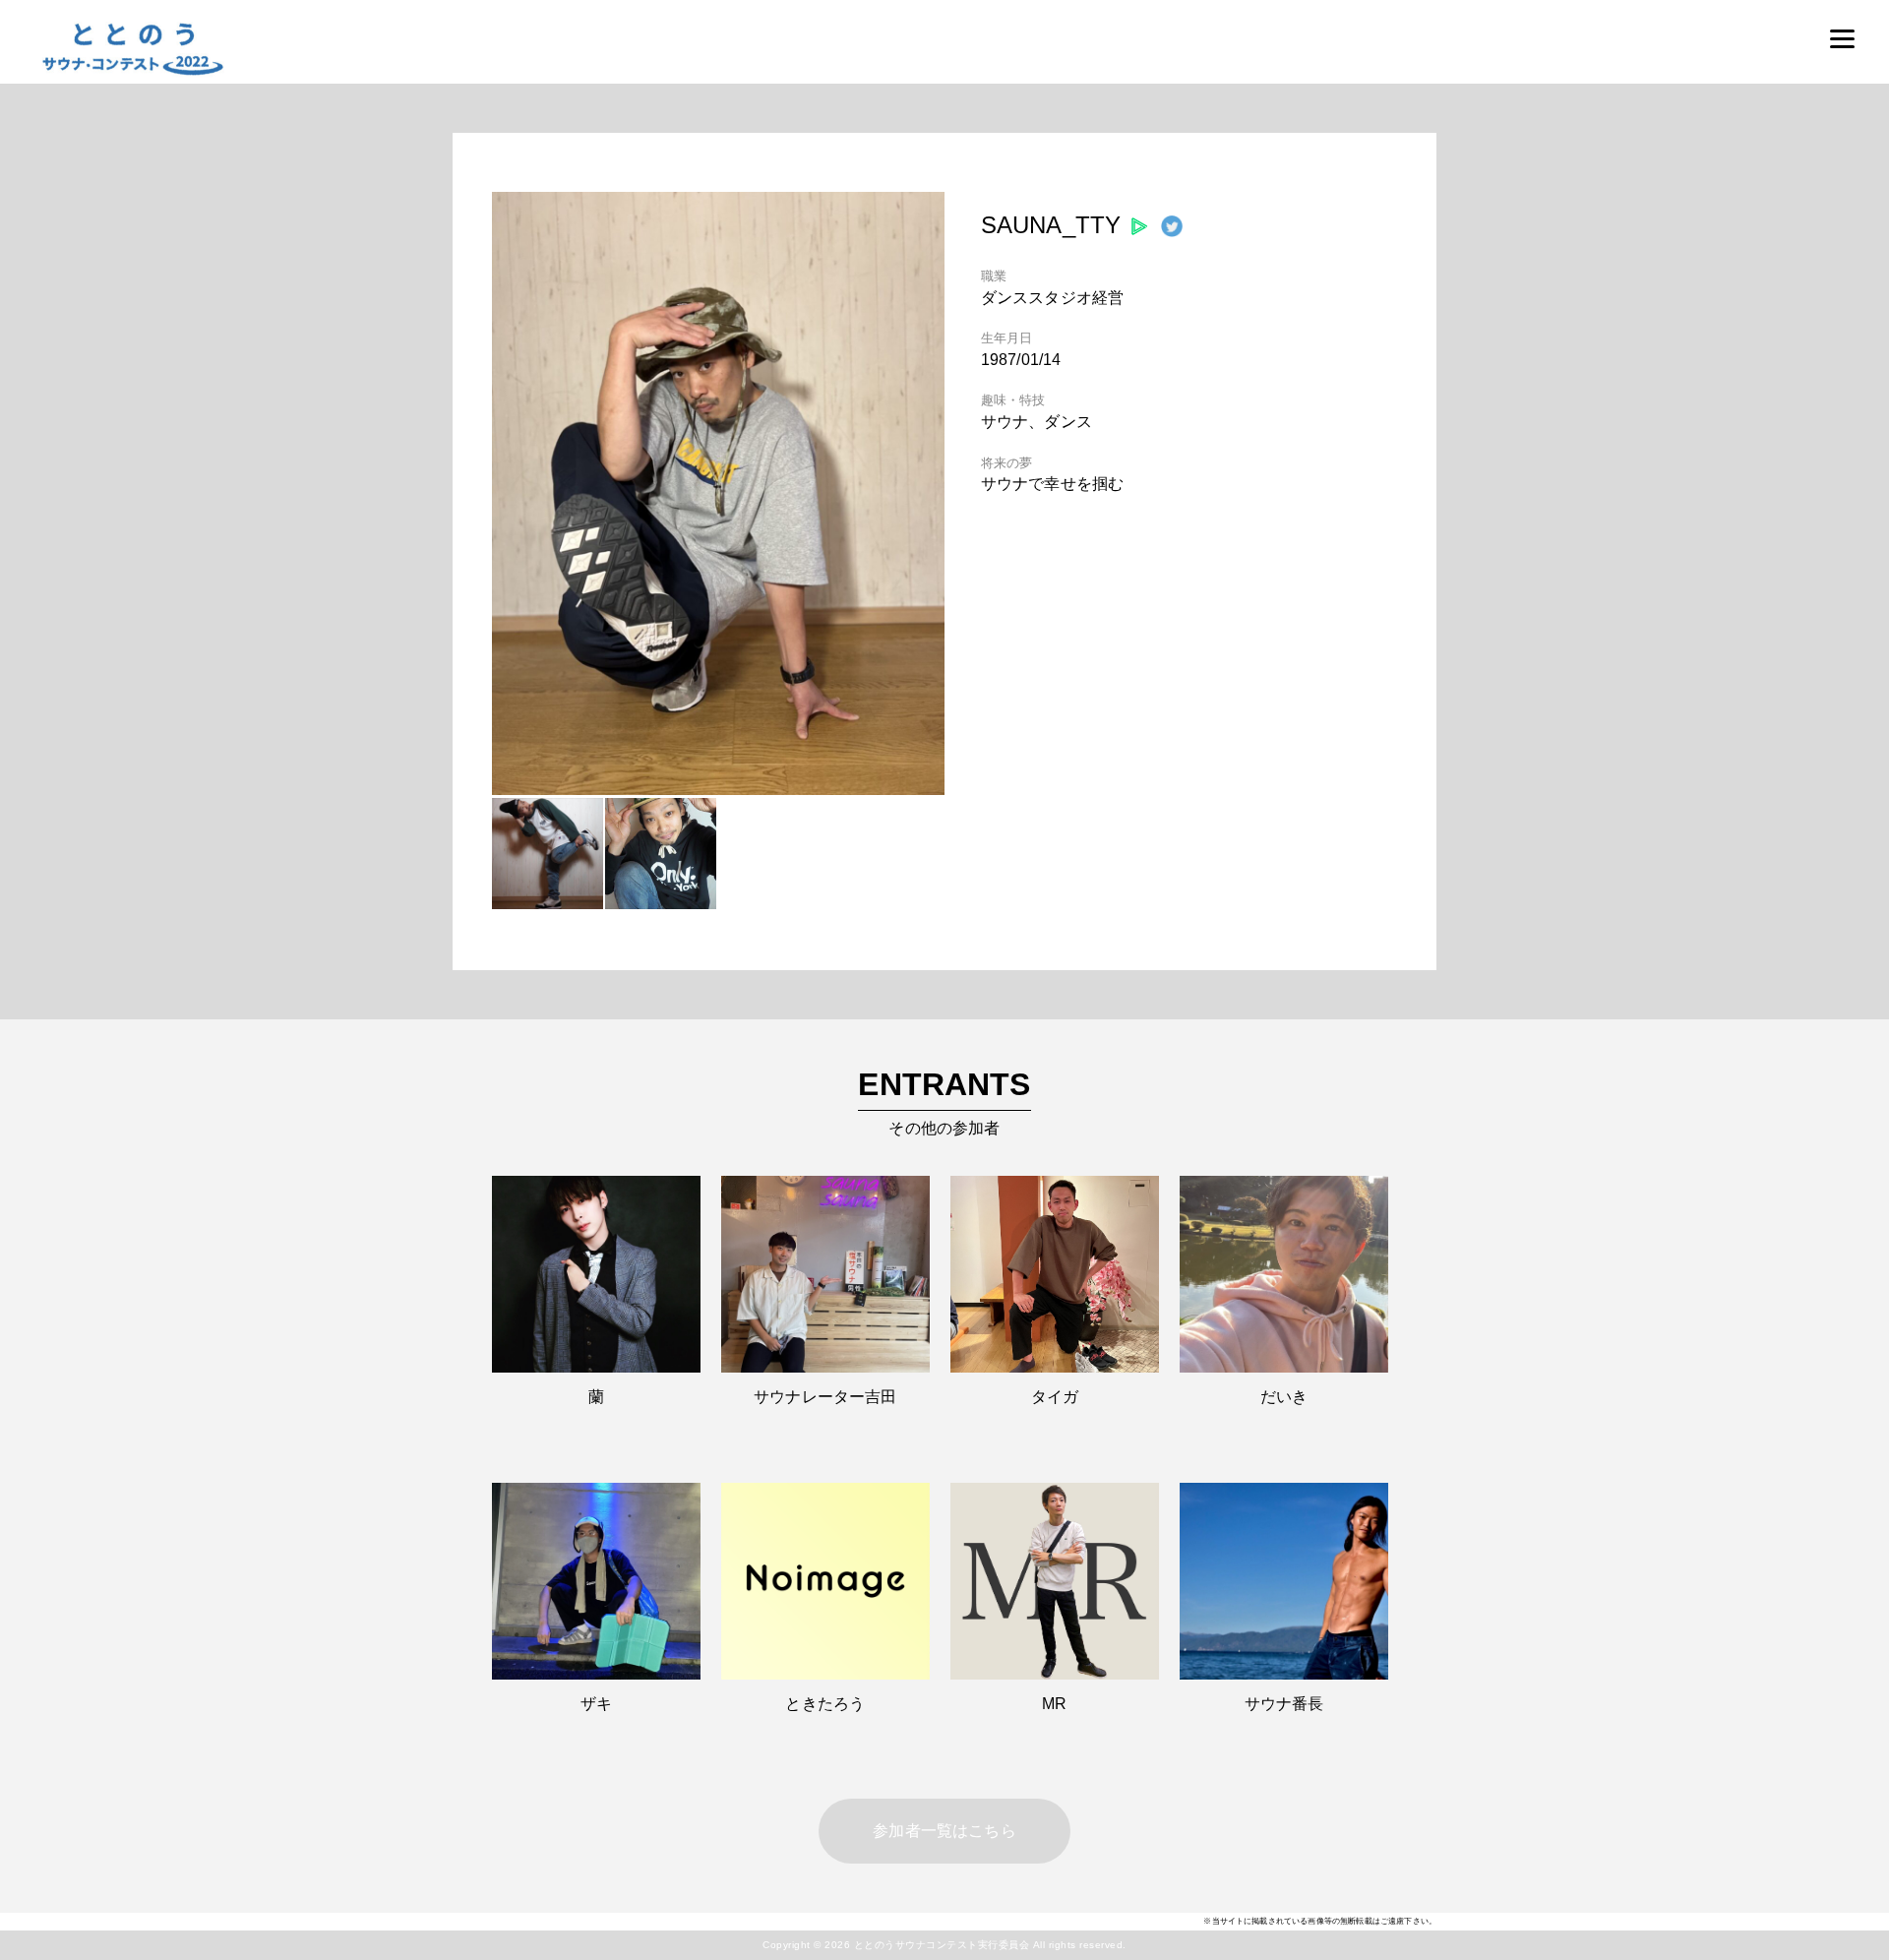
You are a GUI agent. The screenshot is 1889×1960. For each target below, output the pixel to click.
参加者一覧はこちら (944, 1831)
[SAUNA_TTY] (718, 790)
